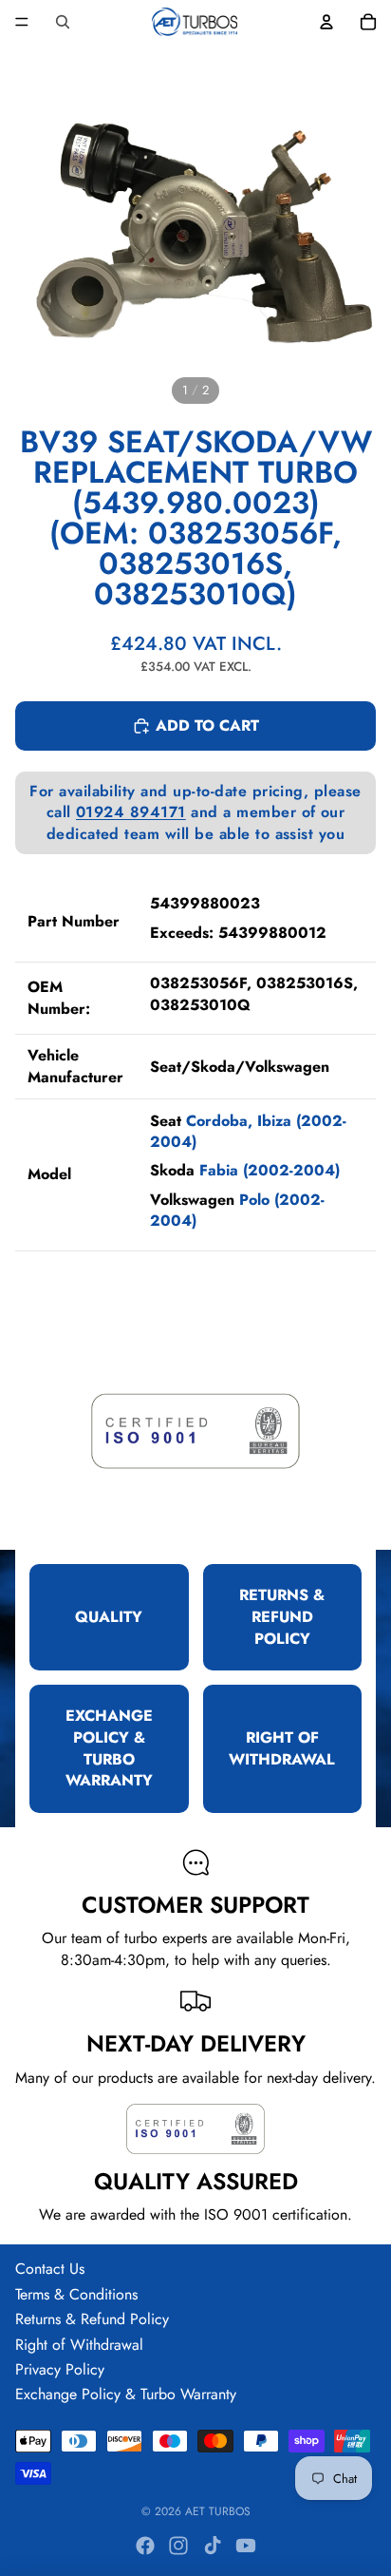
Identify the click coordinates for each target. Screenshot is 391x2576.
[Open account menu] (326, 22)
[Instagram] (178, 2546)
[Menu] (22, 22)
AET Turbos (218, 2511)
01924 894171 (131, 812)
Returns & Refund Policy (92, 2319)
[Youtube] (246, 2546)
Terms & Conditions (76, 2294)
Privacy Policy (60, 2369)
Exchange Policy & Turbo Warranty (126, 2394)
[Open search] (63, 22)
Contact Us (50, 2269)
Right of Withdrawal (79, 2345)
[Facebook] (145, 2546)
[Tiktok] (213, 2546)
